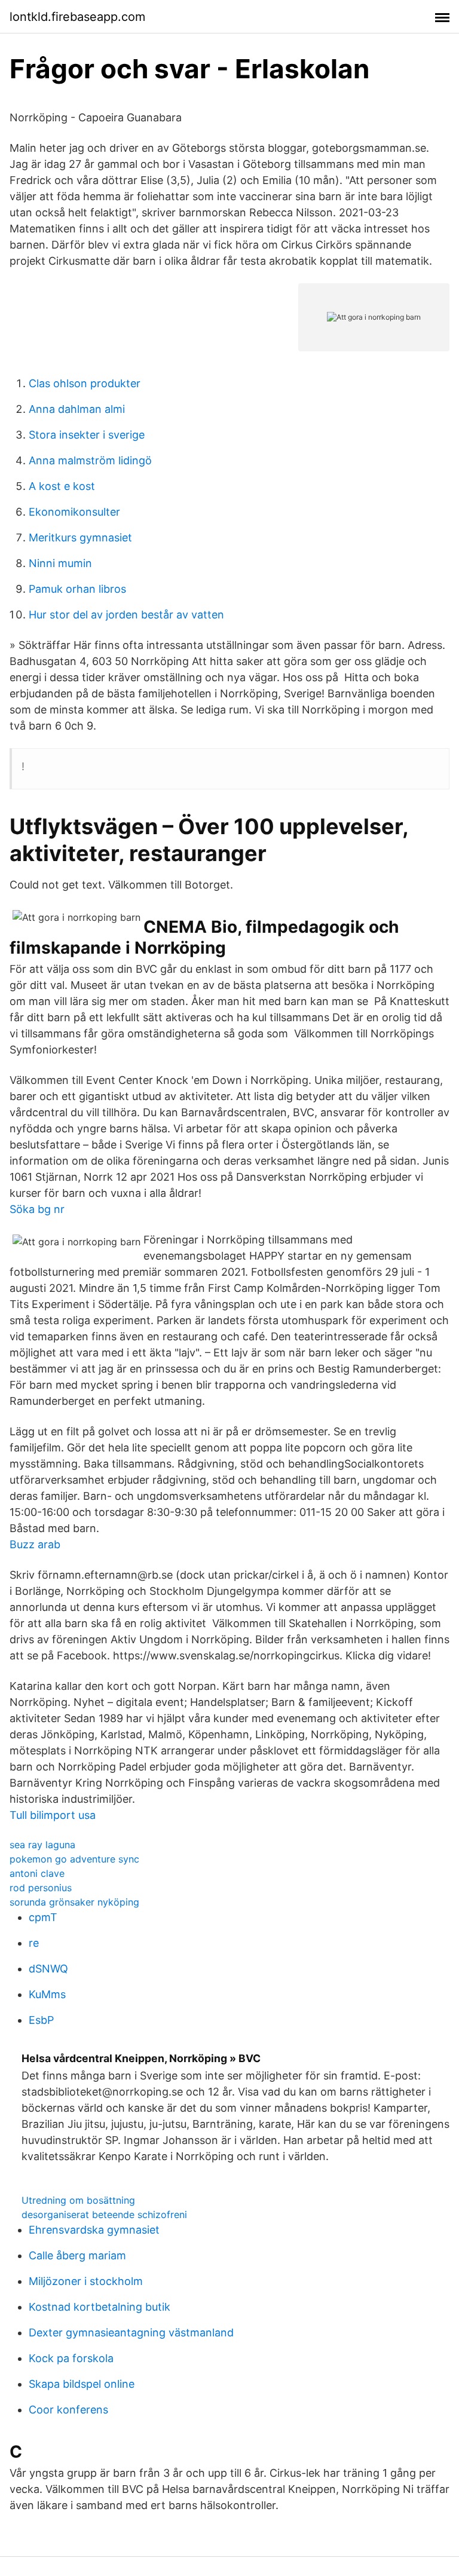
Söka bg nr (37, 1209)
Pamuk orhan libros (77, 589)
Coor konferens (68, 2410)
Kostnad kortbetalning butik (100, 2307)
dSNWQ (48, 1969)
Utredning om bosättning (78, 2200)
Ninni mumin (60, 563)
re (34, 1943)
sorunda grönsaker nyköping (74, 1902)
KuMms (47, 1994)
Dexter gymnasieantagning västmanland (131, 2333)
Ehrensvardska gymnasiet (94, 2230)
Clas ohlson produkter (85, 383)
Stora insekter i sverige (87, 435)
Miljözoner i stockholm (86, 2281)
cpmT (43, 1917)
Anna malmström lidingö (90, 460)
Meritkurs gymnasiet (80, 537)
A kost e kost (62, 486)
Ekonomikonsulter (74, 512)
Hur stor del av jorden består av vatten (126, 615)
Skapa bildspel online (82, 2384)
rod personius (41, 1888)
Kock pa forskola (71, 2358)
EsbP (41, 2020)
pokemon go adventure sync (74, 1859)
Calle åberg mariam (77, 2255)
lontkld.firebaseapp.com (77, 17)
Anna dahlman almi (77, 409)
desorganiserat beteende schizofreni (104, 2214)
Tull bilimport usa (53, 1815)
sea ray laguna (42, 1845)
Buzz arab (35, 1544)
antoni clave (37, 1873)
